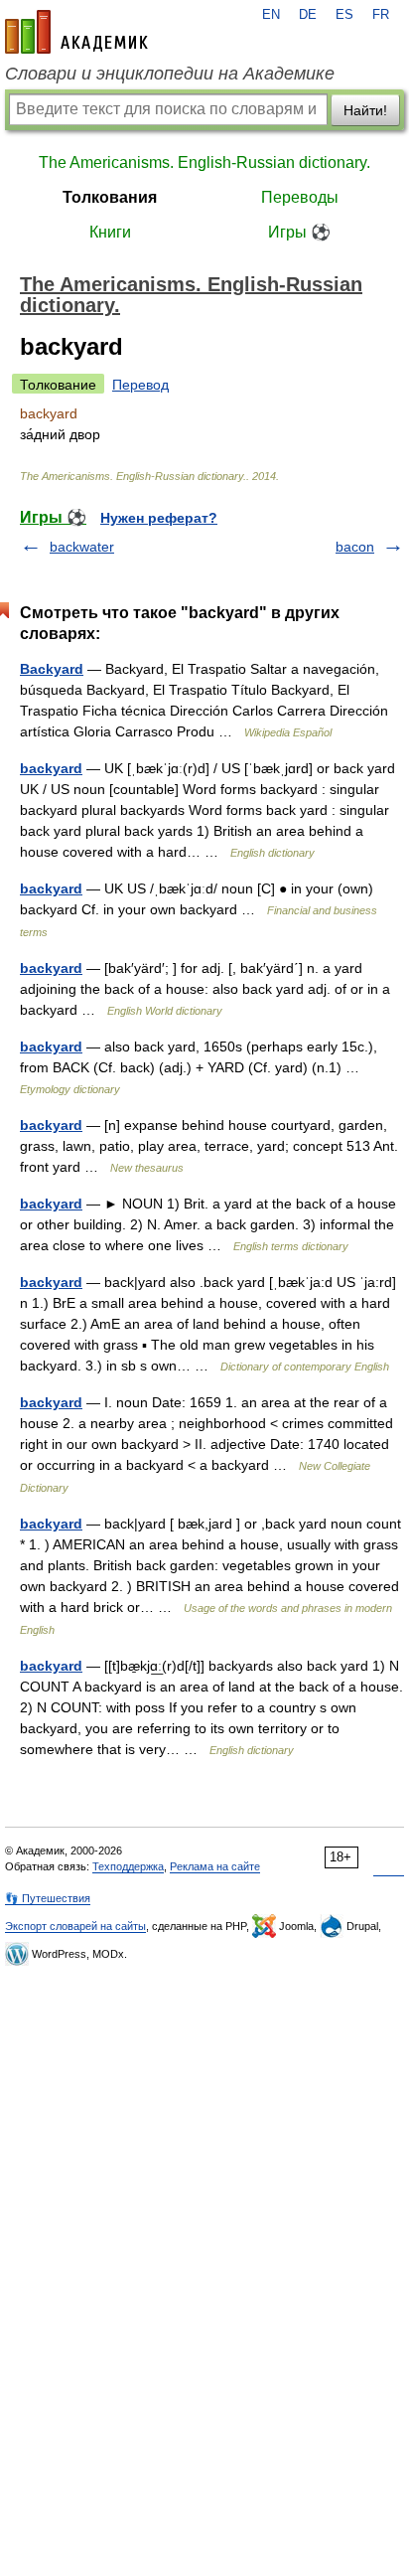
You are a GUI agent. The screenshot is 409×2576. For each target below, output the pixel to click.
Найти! (365, 110)
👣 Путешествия (48, 1898)
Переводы (300, 197)
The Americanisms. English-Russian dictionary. (204, 162)
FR (381, 15)
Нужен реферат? (159, 518)
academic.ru (76, 32)
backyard (51, 768)
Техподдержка (128, 1866)
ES (344, 15)
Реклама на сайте (215, 1866)
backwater (82, 547)
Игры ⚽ (299, 232)
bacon (355, 547)
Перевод (140, 385)
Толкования (110, 197)
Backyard (52, 669)
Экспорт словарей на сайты (75, 1926)
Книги (110, 232)
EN (271, 15)
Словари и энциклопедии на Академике (170, 74)
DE (308, 15)
